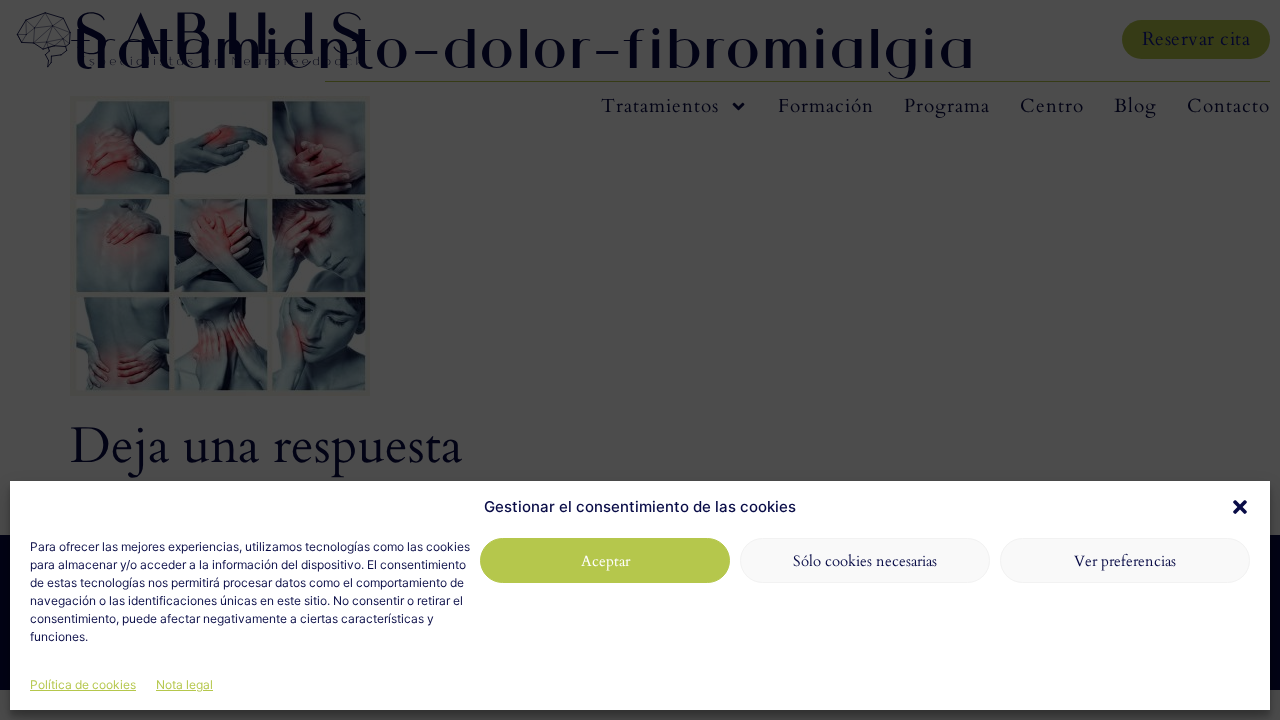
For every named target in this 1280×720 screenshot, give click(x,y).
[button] (1240, 507)
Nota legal (184, 684)
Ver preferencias (1125, 561)
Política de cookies (83, 684)
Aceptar (605, 561)
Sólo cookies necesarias (865, 561)
